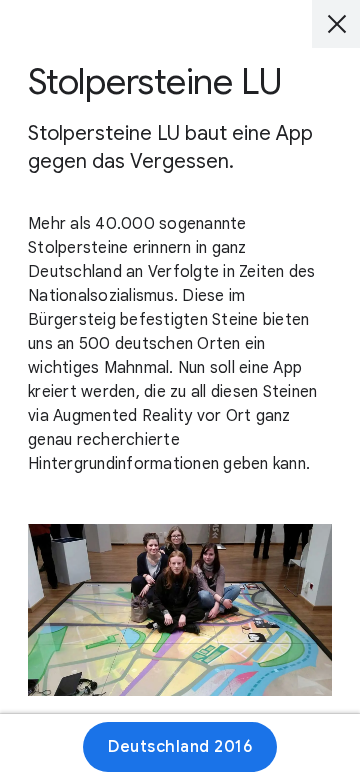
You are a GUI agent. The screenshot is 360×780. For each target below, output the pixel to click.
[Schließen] (336, 24)
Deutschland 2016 (180, 747)
